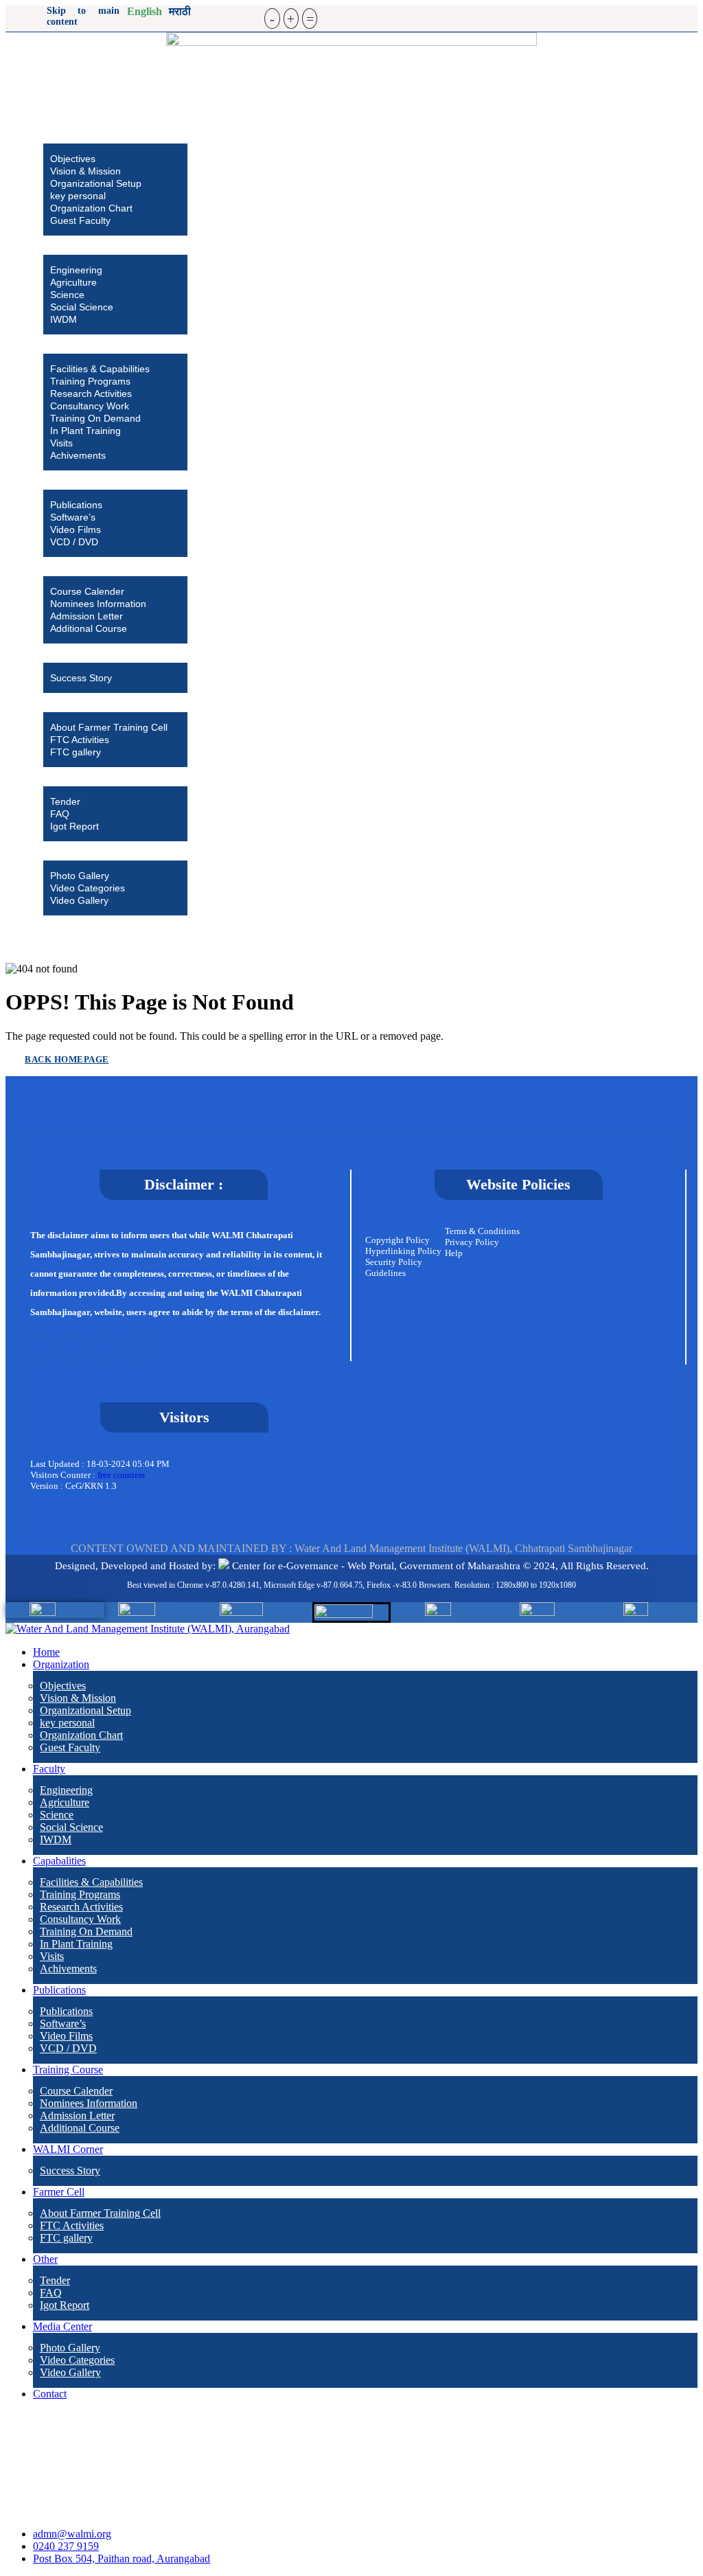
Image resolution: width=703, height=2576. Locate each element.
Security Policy (394, 1262)
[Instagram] (107, 1348)
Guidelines (385, 1273)
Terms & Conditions (482, 1231)
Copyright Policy (397, 1240)
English (145, 11)
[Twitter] (40, 1348)
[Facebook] (74, 1348)
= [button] (310, 19)
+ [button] (291, 19)
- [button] (272, 19)
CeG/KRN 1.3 (91, 1486)
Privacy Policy (472, 1242)
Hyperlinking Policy (403, 1251)
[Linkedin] (142, 1348)
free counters (121, 1475)
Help (454, 1253)
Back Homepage (67, 1059)
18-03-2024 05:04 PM (128, 1464)
